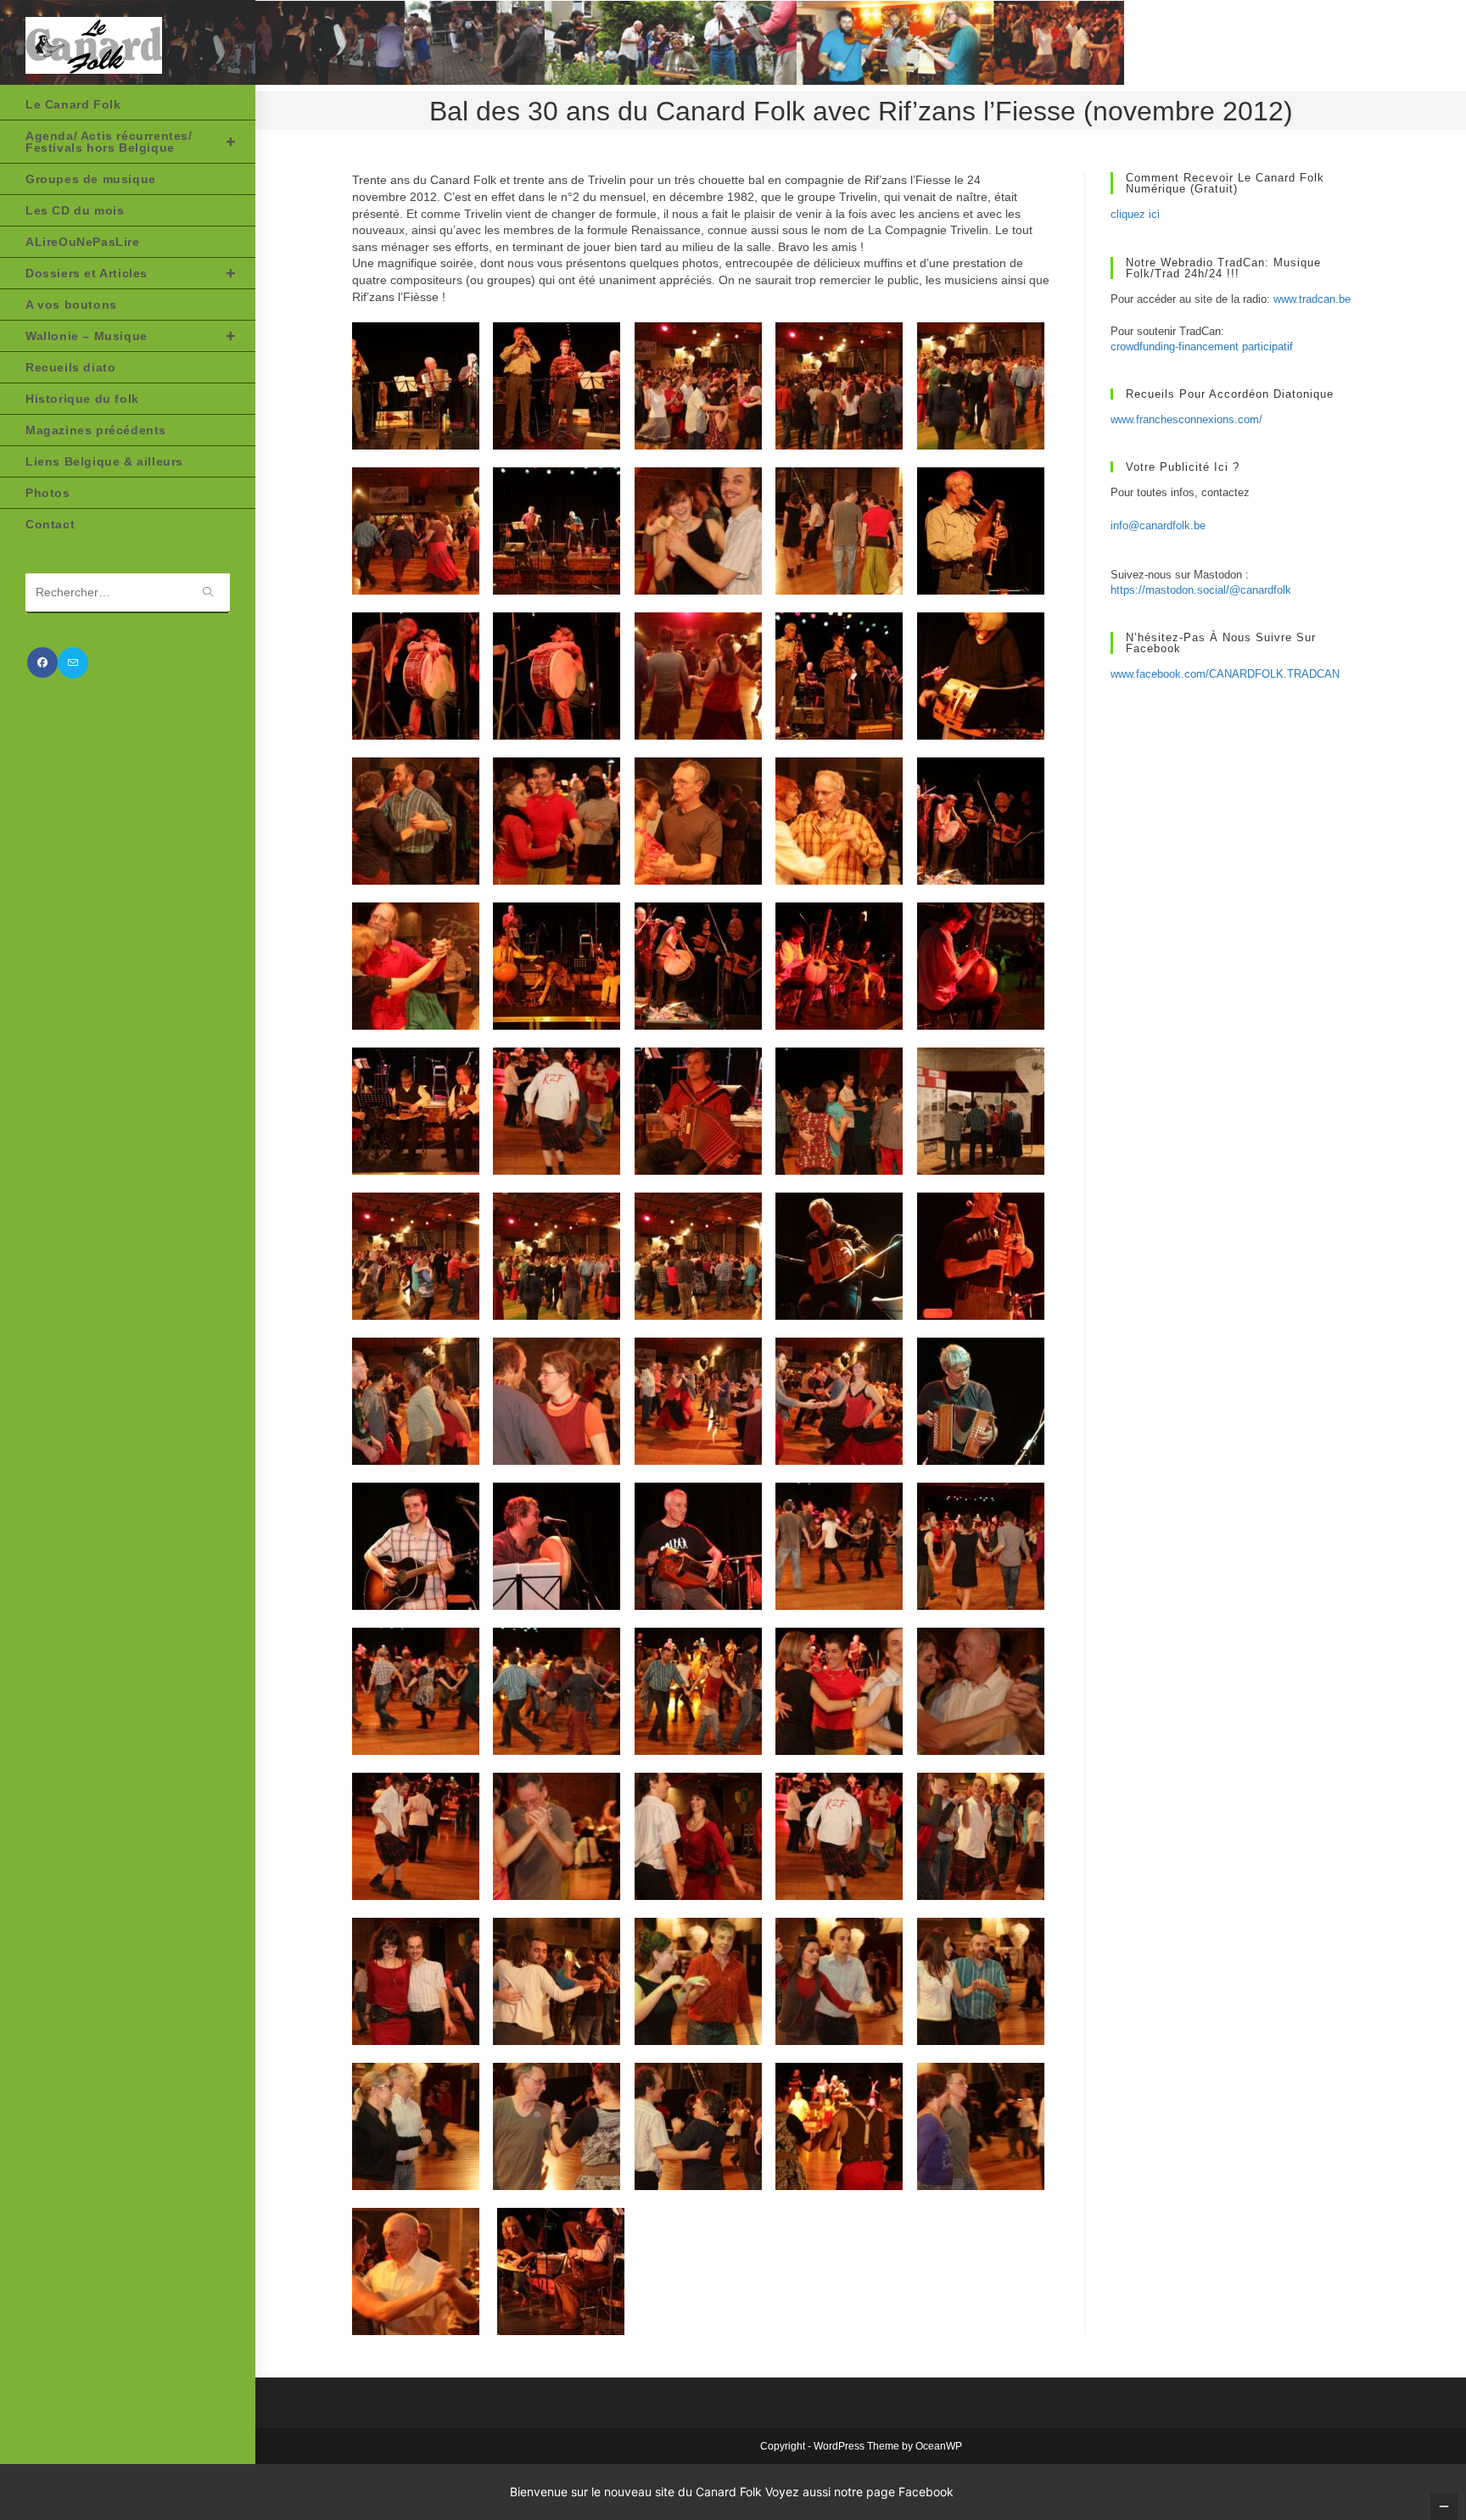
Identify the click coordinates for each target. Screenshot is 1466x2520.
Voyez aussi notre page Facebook (859, 2492)
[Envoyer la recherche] (209, 593)
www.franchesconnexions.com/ (1186, 419)
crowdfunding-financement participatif (1202, 346)
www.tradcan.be (1312, 299)
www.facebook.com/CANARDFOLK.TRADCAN (1225, 674)
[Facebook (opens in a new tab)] (42, 662)
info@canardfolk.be (1158, 525)
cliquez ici (1135, 214)
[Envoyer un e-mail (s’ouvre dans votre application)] (73, 663)
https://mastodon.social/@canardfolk (1201, 590)
